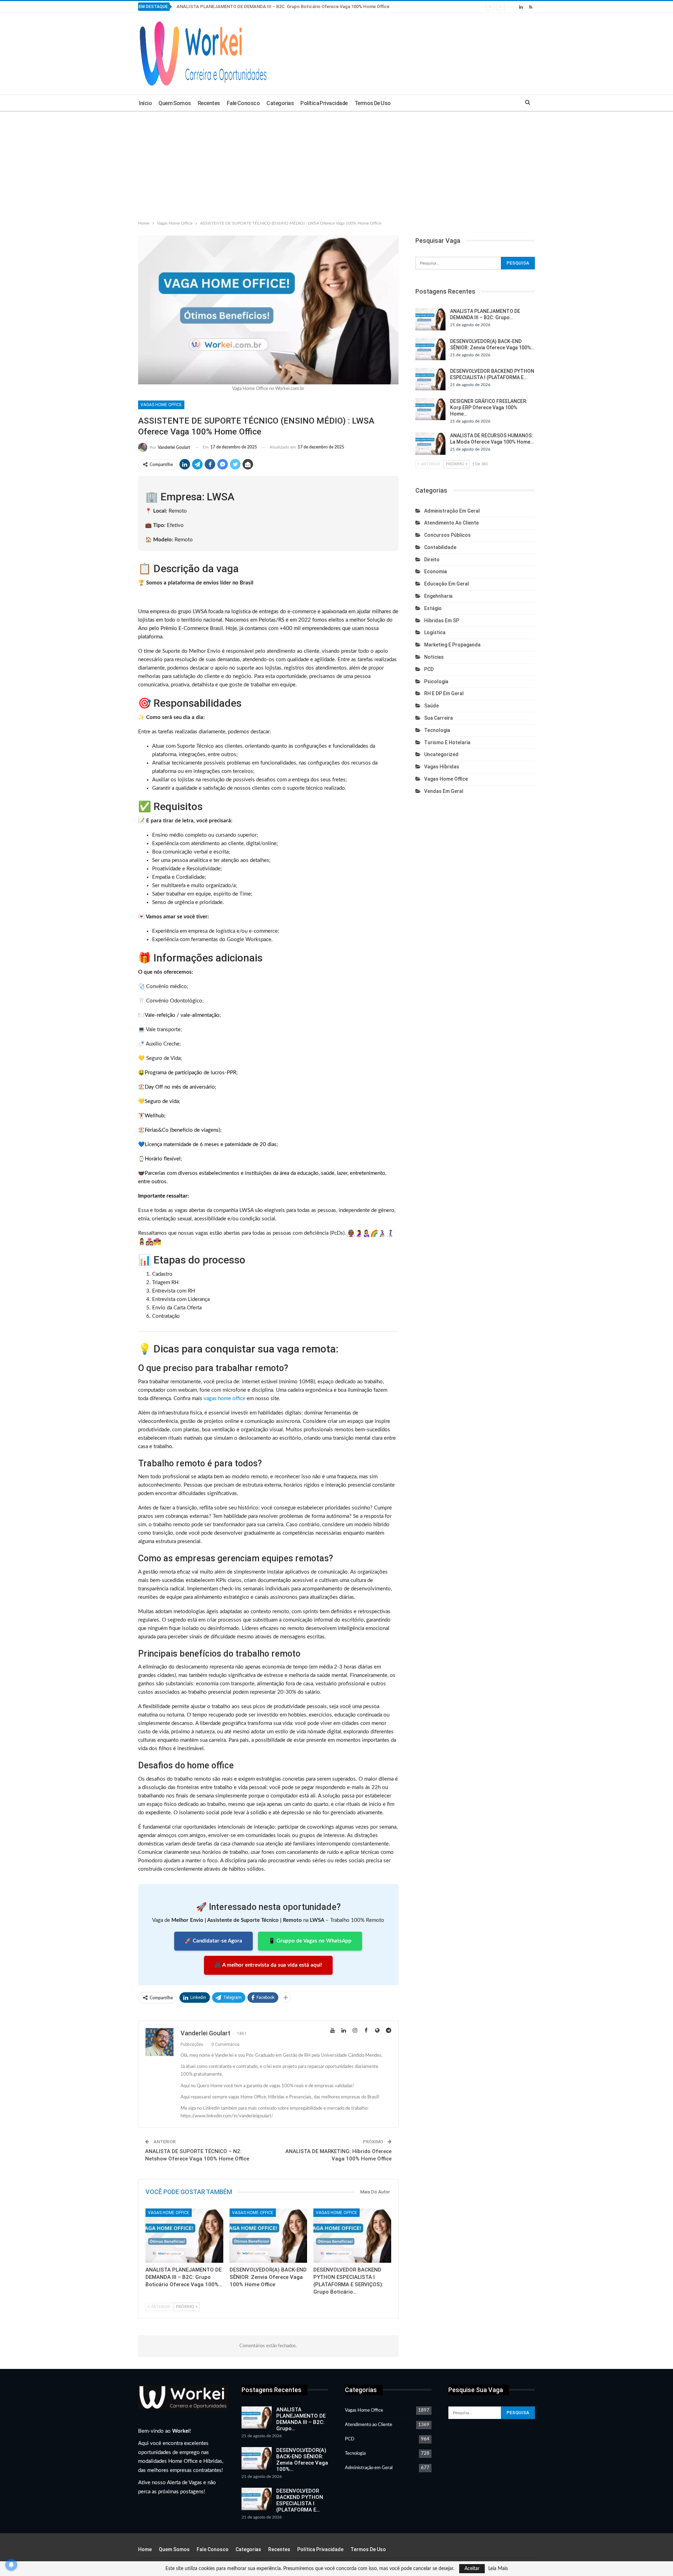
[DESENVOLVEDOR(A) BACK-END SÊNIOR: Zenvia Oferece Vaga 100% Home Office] (268, 2236)
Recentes (209, 103)
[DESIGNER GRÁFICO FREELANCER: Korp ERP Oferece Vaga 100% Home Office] (430, 409)
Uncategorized (441, 754)
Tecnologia (437, 730)
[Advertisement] (336, 164)
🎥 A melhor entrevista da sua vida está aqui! (268, 1965)
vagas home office (225, 1399)
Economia (436, 571)
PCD (429, 669)
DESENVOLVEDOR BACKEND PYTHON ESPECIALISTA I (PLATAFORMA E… (300, 2500)
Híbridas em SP (442, 621)
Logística (435, 632)
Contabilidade (440, 547)
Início (145, 103)
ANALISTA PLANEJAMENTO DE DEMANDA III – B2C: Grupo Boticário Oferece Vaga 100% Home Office (283, 6)
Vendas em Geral (444, 791)
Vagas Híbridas (442, 767)
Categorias (280, 103)
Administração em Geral (452, 511)
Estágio (433, 608)
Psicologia (436, 681)
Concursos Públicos (447, 535)
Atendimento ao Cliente (451, 523)
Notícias (434, 657)
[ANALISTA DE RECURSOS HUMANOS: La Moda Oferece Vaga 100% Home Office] (430, 444)
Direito (432, 560)
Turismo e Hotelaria (447, 742)
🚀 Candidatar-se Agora (213, 1941)
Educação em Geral (447, 584)
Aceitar (472, 2569)
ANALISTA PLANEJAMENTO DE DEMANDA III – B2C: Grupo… (301, 2419)
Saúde (431, 706)
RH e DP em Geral (444, 693)
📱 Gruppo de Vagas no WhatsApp (310, 1941)
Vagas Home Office (161, 405)
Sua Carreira (439, 718)
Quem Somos (175, 103)
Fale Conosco (243, 103)
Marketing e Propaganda (452, 645)
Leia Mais (498, 2569)
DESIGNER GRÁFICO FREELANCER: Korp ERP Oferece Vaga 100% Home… (489, 407)
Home (145, 2549)
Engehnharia (438, 596)
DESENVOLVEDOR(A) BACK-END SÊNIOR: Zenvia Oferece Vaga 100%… (302, 2460)
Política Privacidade (324, 103)
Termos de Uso (373, 103)
